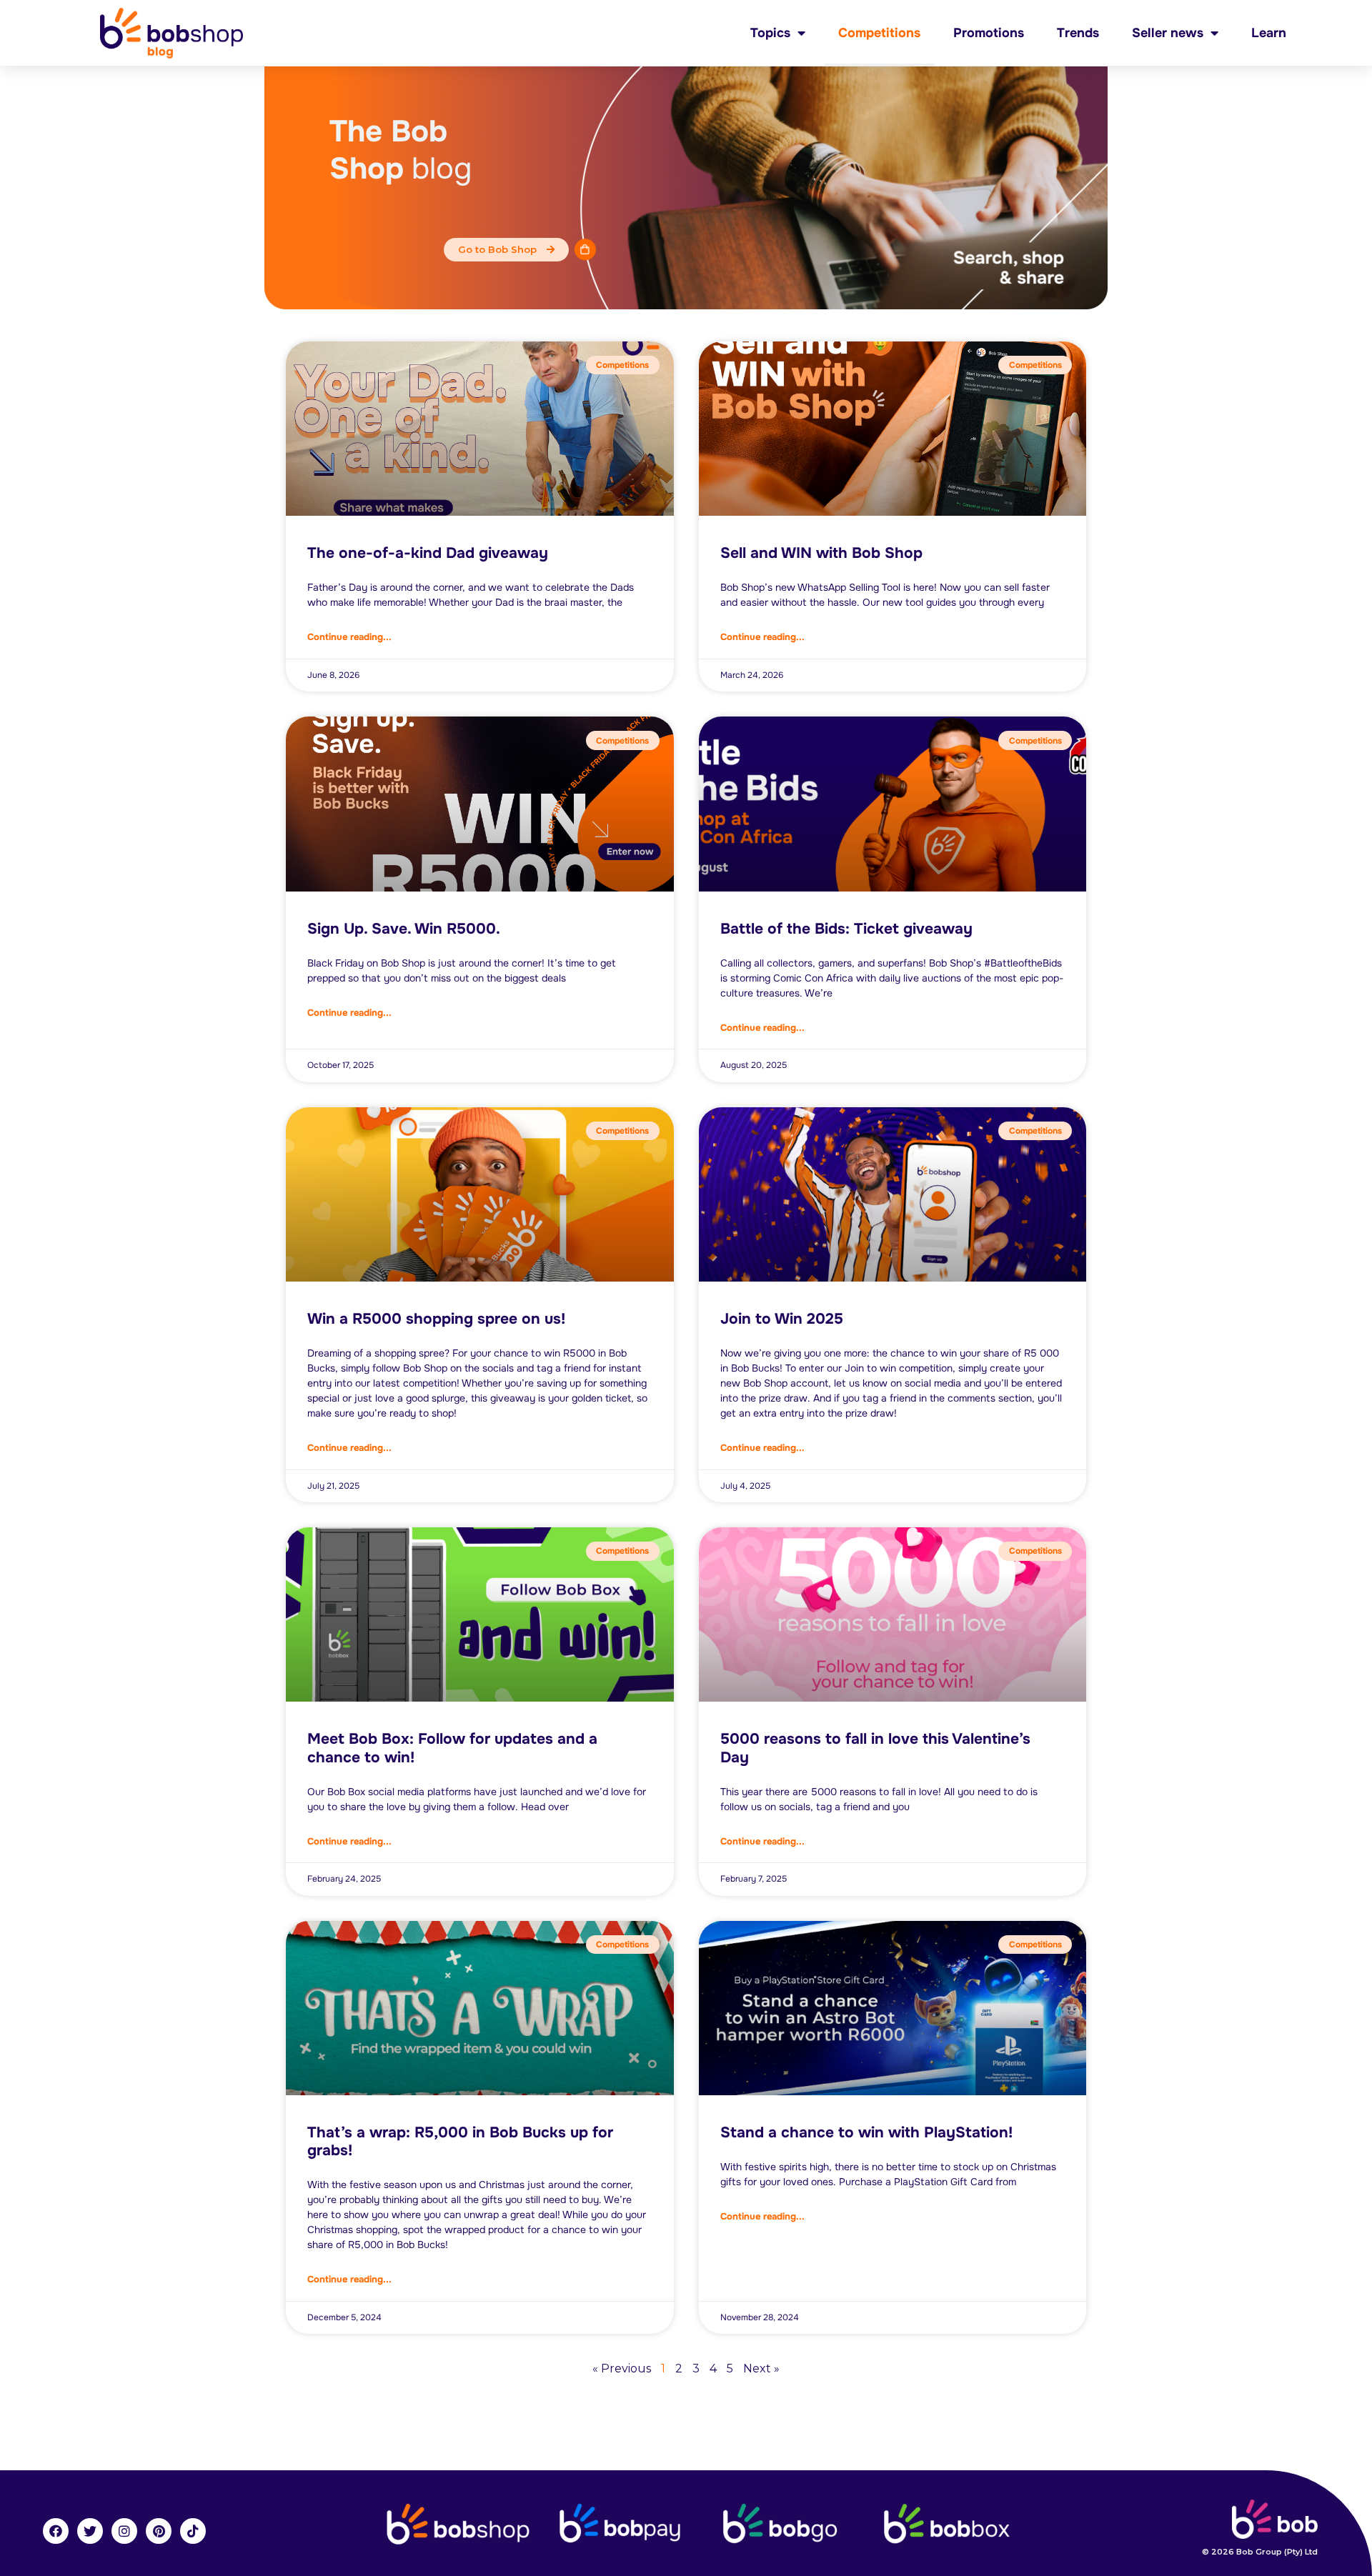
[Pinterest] (159, 2531)
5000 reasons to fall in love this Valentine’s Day (875, 1748)
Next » (761, 2368)
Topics (770, 33)
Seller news (1168, 33)
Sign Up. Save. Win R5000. (404, 929)
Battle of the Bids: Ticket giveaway (846, 929)
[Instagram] (124, 2531)
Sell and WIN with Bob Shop (821, 553)
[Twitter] (90, 2531)
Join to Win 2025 (782, 1319)
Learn (1269, 33)
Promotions (989, 33)
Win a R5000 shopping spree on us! (436, 1319)
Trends (1078, 33)
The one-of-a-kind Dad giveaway (428, 553)
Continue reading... (349, 637)
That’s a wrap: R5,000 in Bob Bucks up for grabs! (460, 2141)
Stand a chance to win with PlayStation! (866, 2132)
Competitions (879, 33)
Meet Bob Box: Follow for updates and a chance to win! (452, 1748)
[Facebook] (56, 2531)
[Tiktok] (193, 2531)
